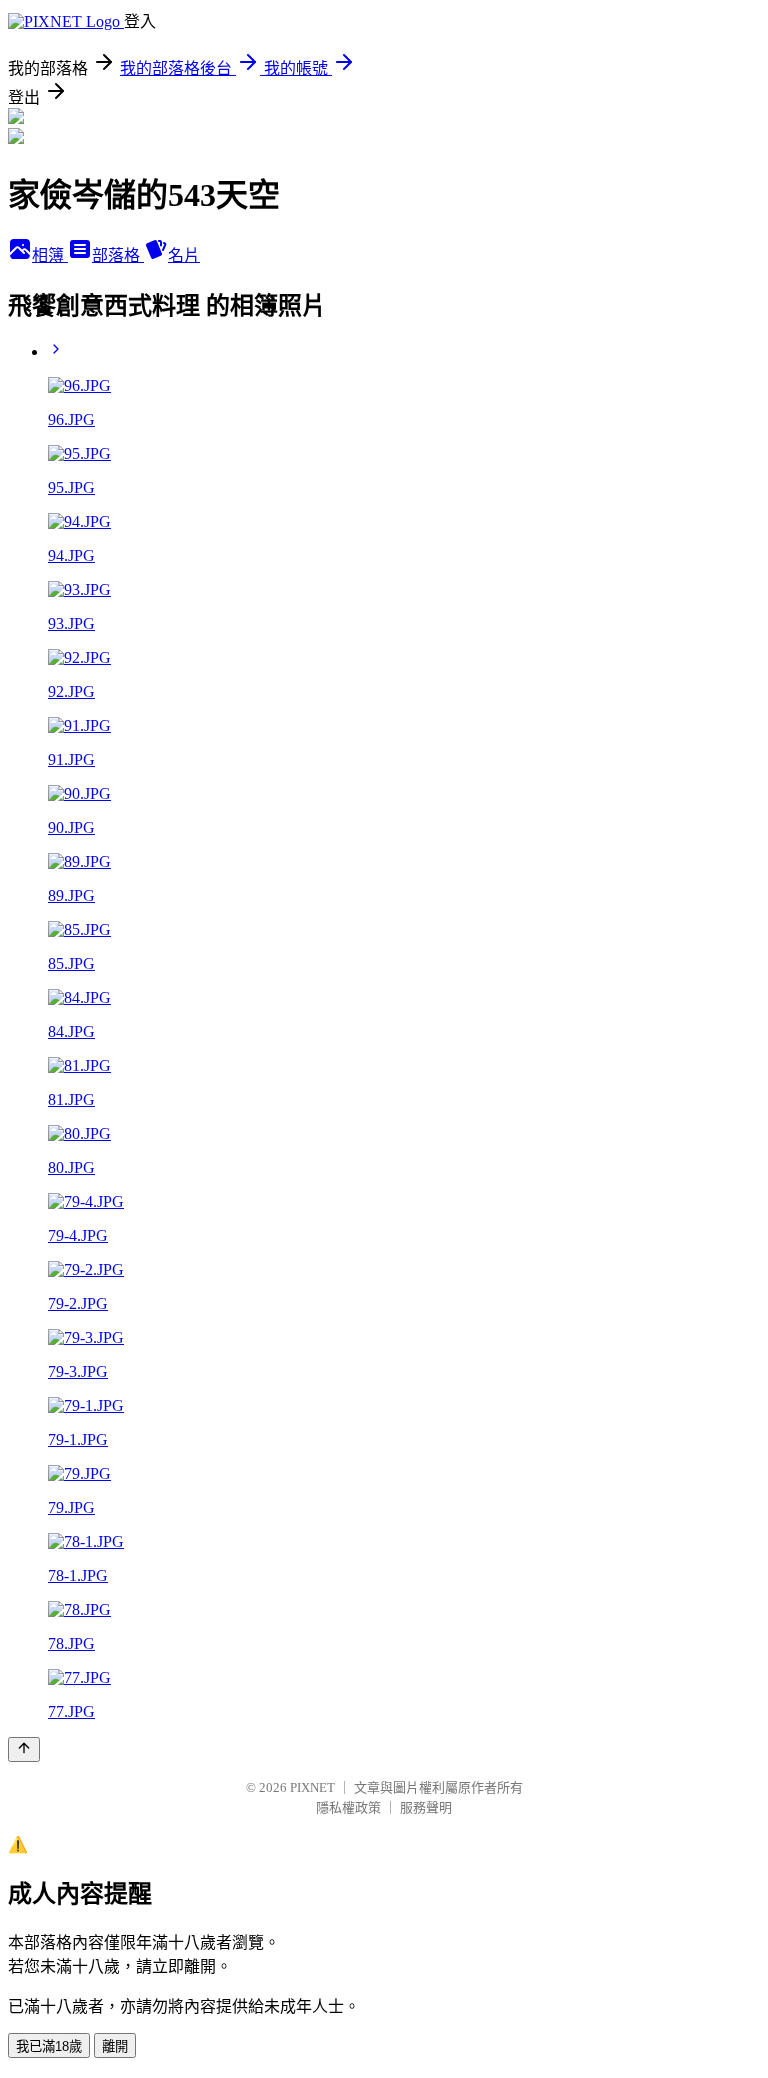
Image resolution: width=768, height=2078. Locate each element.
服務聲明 (426, 1807)
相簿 (50, 255)
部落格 (118, 255)
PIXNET (312, 1787)
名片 (184, 255)
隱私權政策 (348, 1807)
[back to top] (24, 1749)
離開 (115, 2046)
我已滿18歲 (49, 2046)
